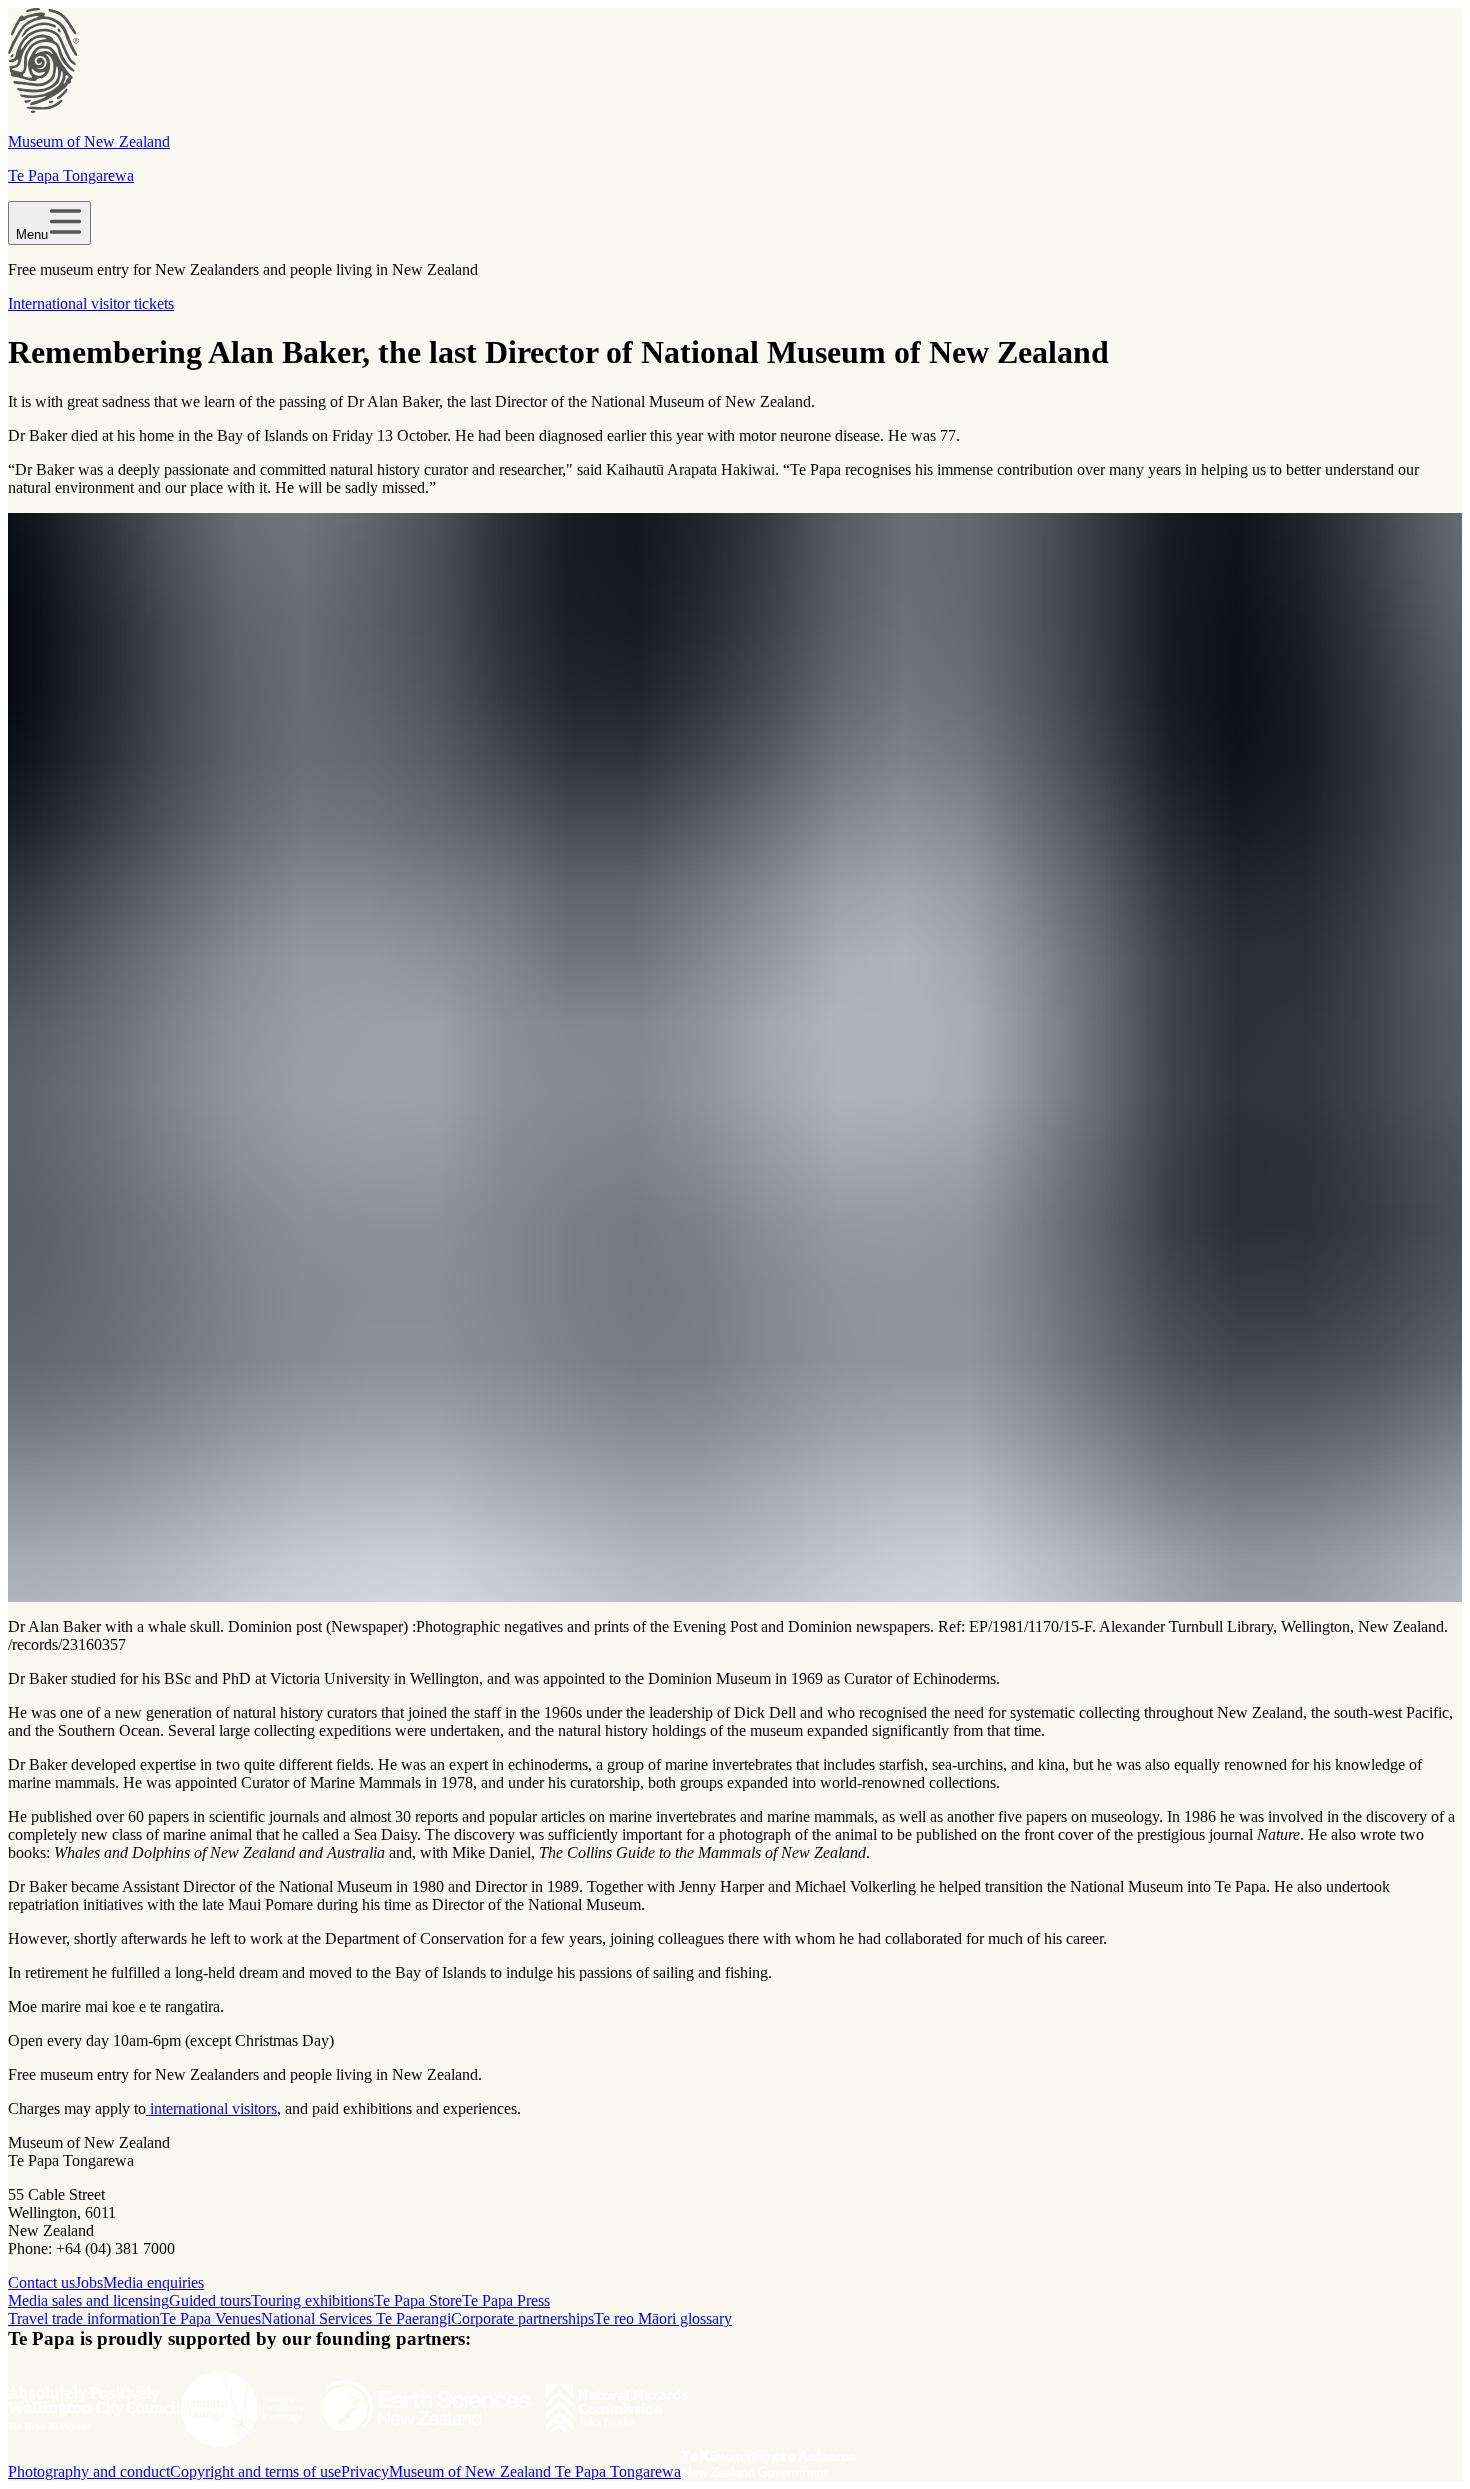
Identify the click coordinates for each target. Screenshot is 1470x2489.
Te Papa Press (506, 2300)
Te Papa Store (418, 2300)
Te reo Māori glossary (663, 2318)
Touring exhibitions (312, 2300)
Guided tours (210, 2300)
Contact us (41, 2282)
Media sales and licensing (88, 2300)
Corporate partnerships (522, 2318)
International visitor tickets (91, 303)
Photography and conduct (89, 2471)
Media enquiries (153, 2282)
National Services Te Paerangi (356, 2318)
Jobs (89, 2282)
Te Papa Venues (210, 2318)
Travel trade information (84, 2318)
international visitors (211, 2108)
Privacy (365, 2471)
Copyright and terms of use (255, 2471)
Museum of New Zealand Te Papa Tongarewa (535, 2471)
